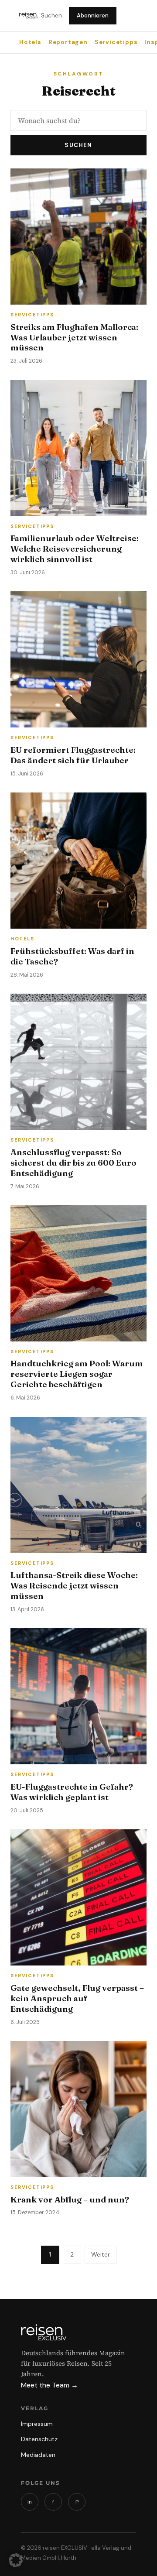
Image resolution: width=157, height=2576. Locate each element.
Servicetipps (116, 42)
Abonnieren (93, 15)
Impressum (37, 2424)
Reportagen (68, 42)
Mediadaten (38, 2455)
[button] (16, 2560)
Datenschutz (39, 2439)
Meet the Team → (49, 2385)
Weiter (101, 2254)
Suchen (51, 15)
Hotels (30, 42)
